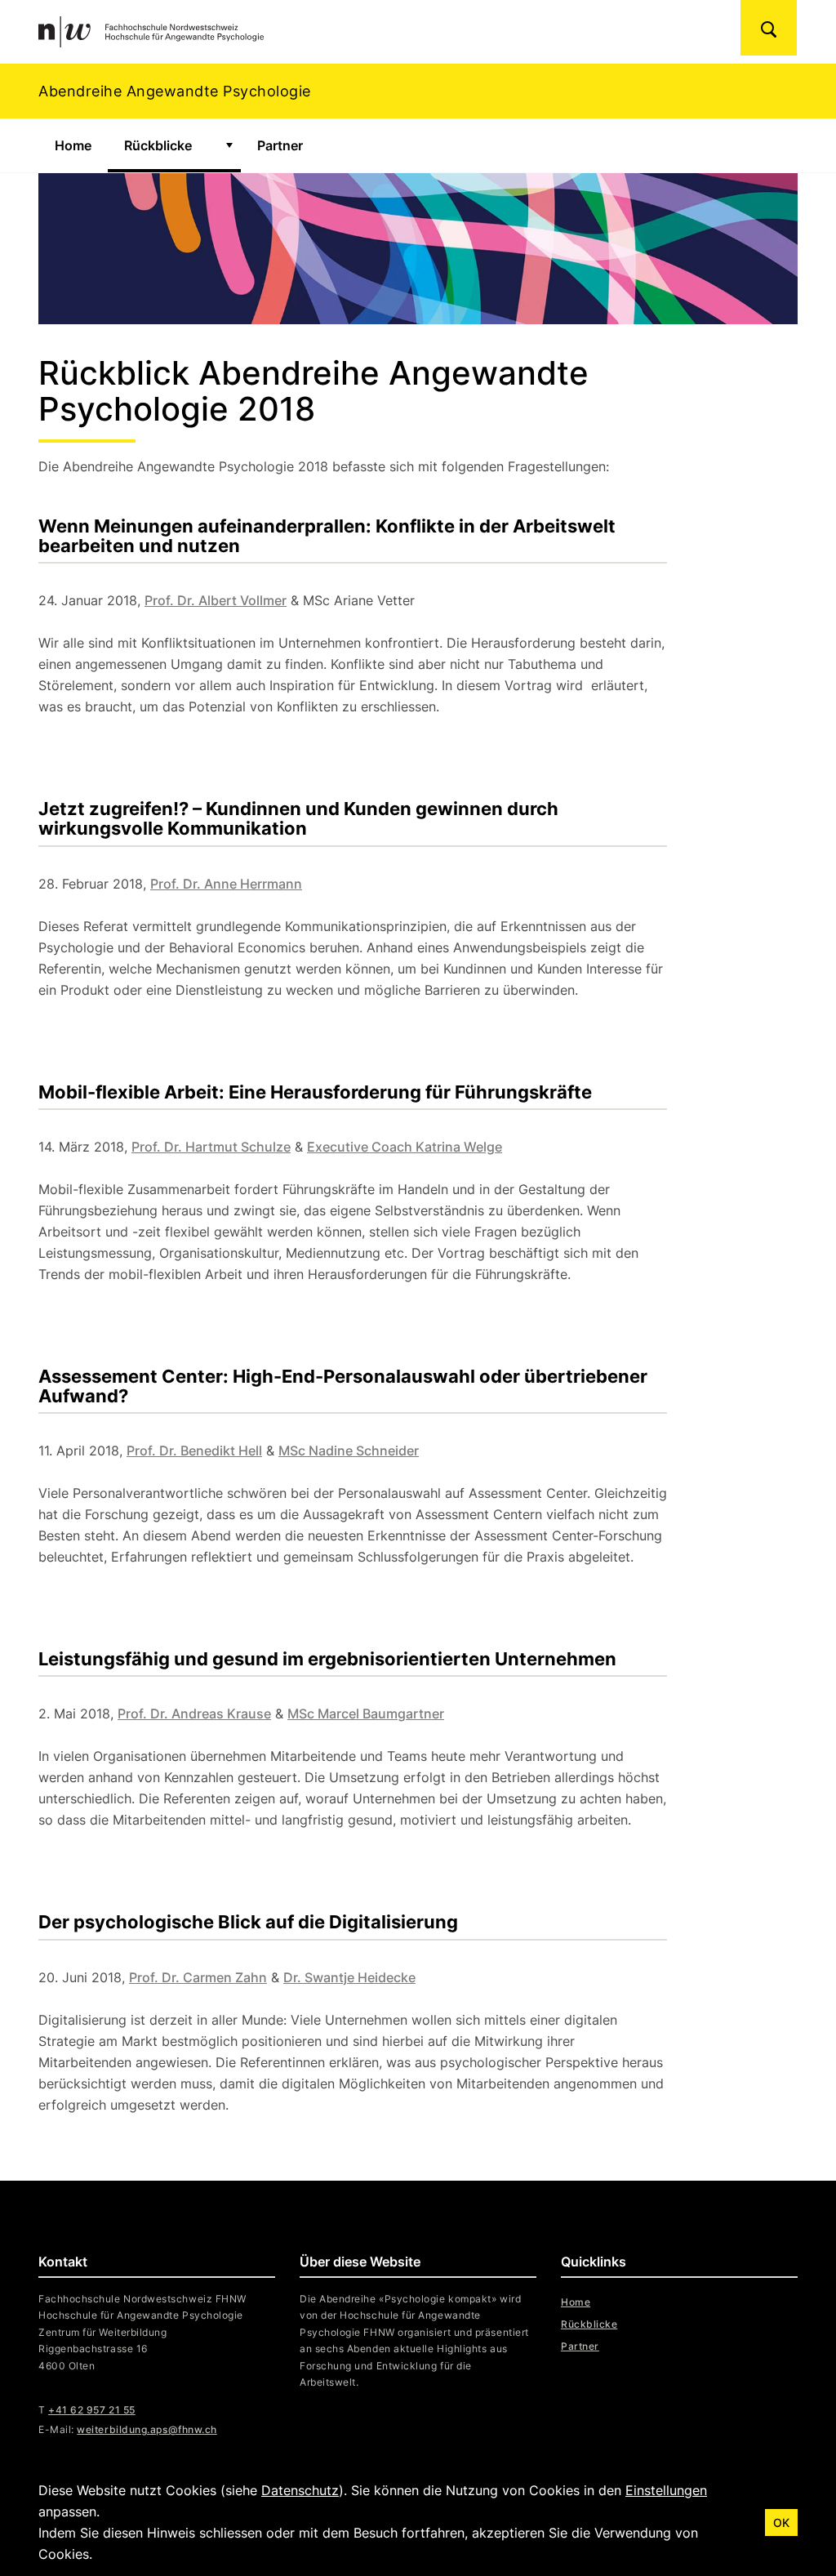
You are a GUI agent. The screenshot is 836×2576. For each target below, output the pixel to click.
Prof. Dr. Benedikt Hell (194, 1451)
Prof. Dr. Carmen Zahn (198, 1977)
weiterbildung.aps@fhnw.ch (147, 2429)
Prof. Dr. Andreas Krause (194, 1714)
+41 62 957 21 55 (92, 2410)
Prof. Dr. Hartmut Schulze (211, 1147)
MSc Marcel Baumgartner (366, 1714)
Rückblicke (158, 145)
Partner (280, 145)
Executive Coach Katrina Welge (405, 1147)
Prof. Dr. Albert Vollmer (216, 600)
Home (73, 145)
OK (781, 2523)
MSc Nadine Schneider (349, 1451)
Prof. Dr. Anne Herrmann (226, 884)
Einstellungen (666, 2490)
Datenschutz (300, 2490)
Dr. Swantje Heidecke (349, 1977)
